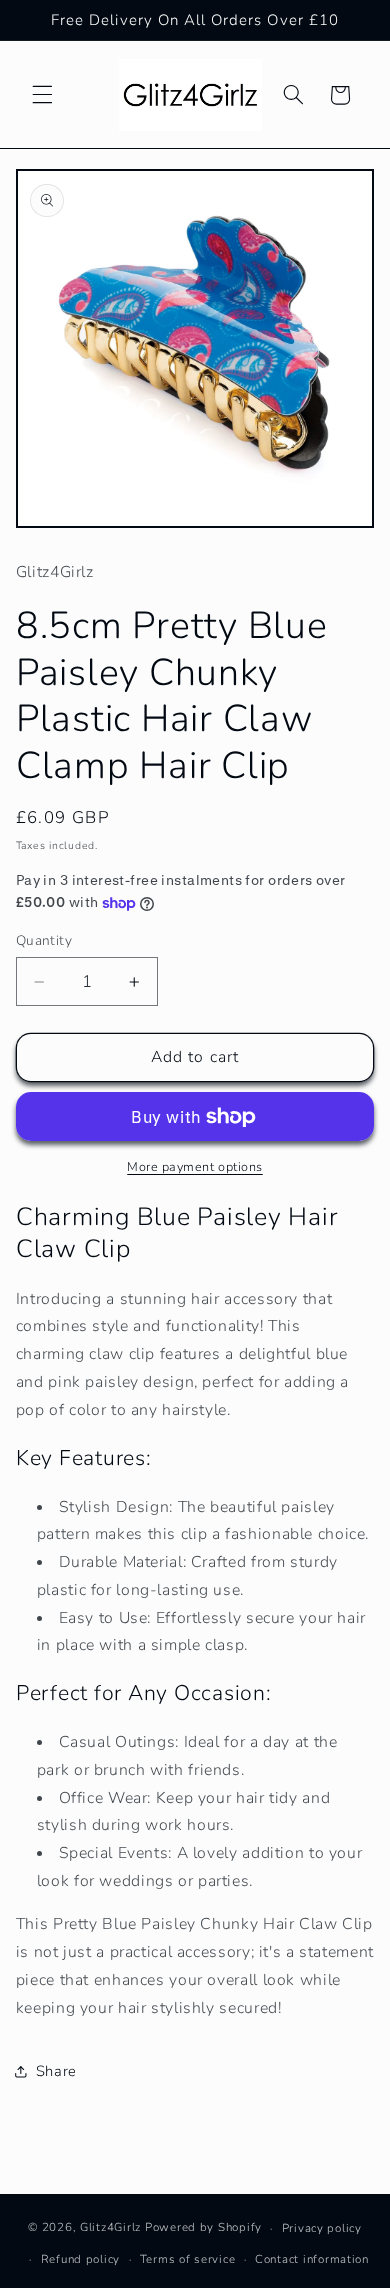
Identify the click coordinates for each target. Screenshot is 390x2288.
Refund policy (81, 2259)
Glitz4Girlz (110, 2228)
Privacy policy (322, 2228)
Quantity (44, 940)
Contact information (312, 2259)
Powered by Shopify (203, 2228)
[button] (42, 95)
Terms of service (188, 2259)
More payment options (195, 1166)
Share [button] (56, 2071)
